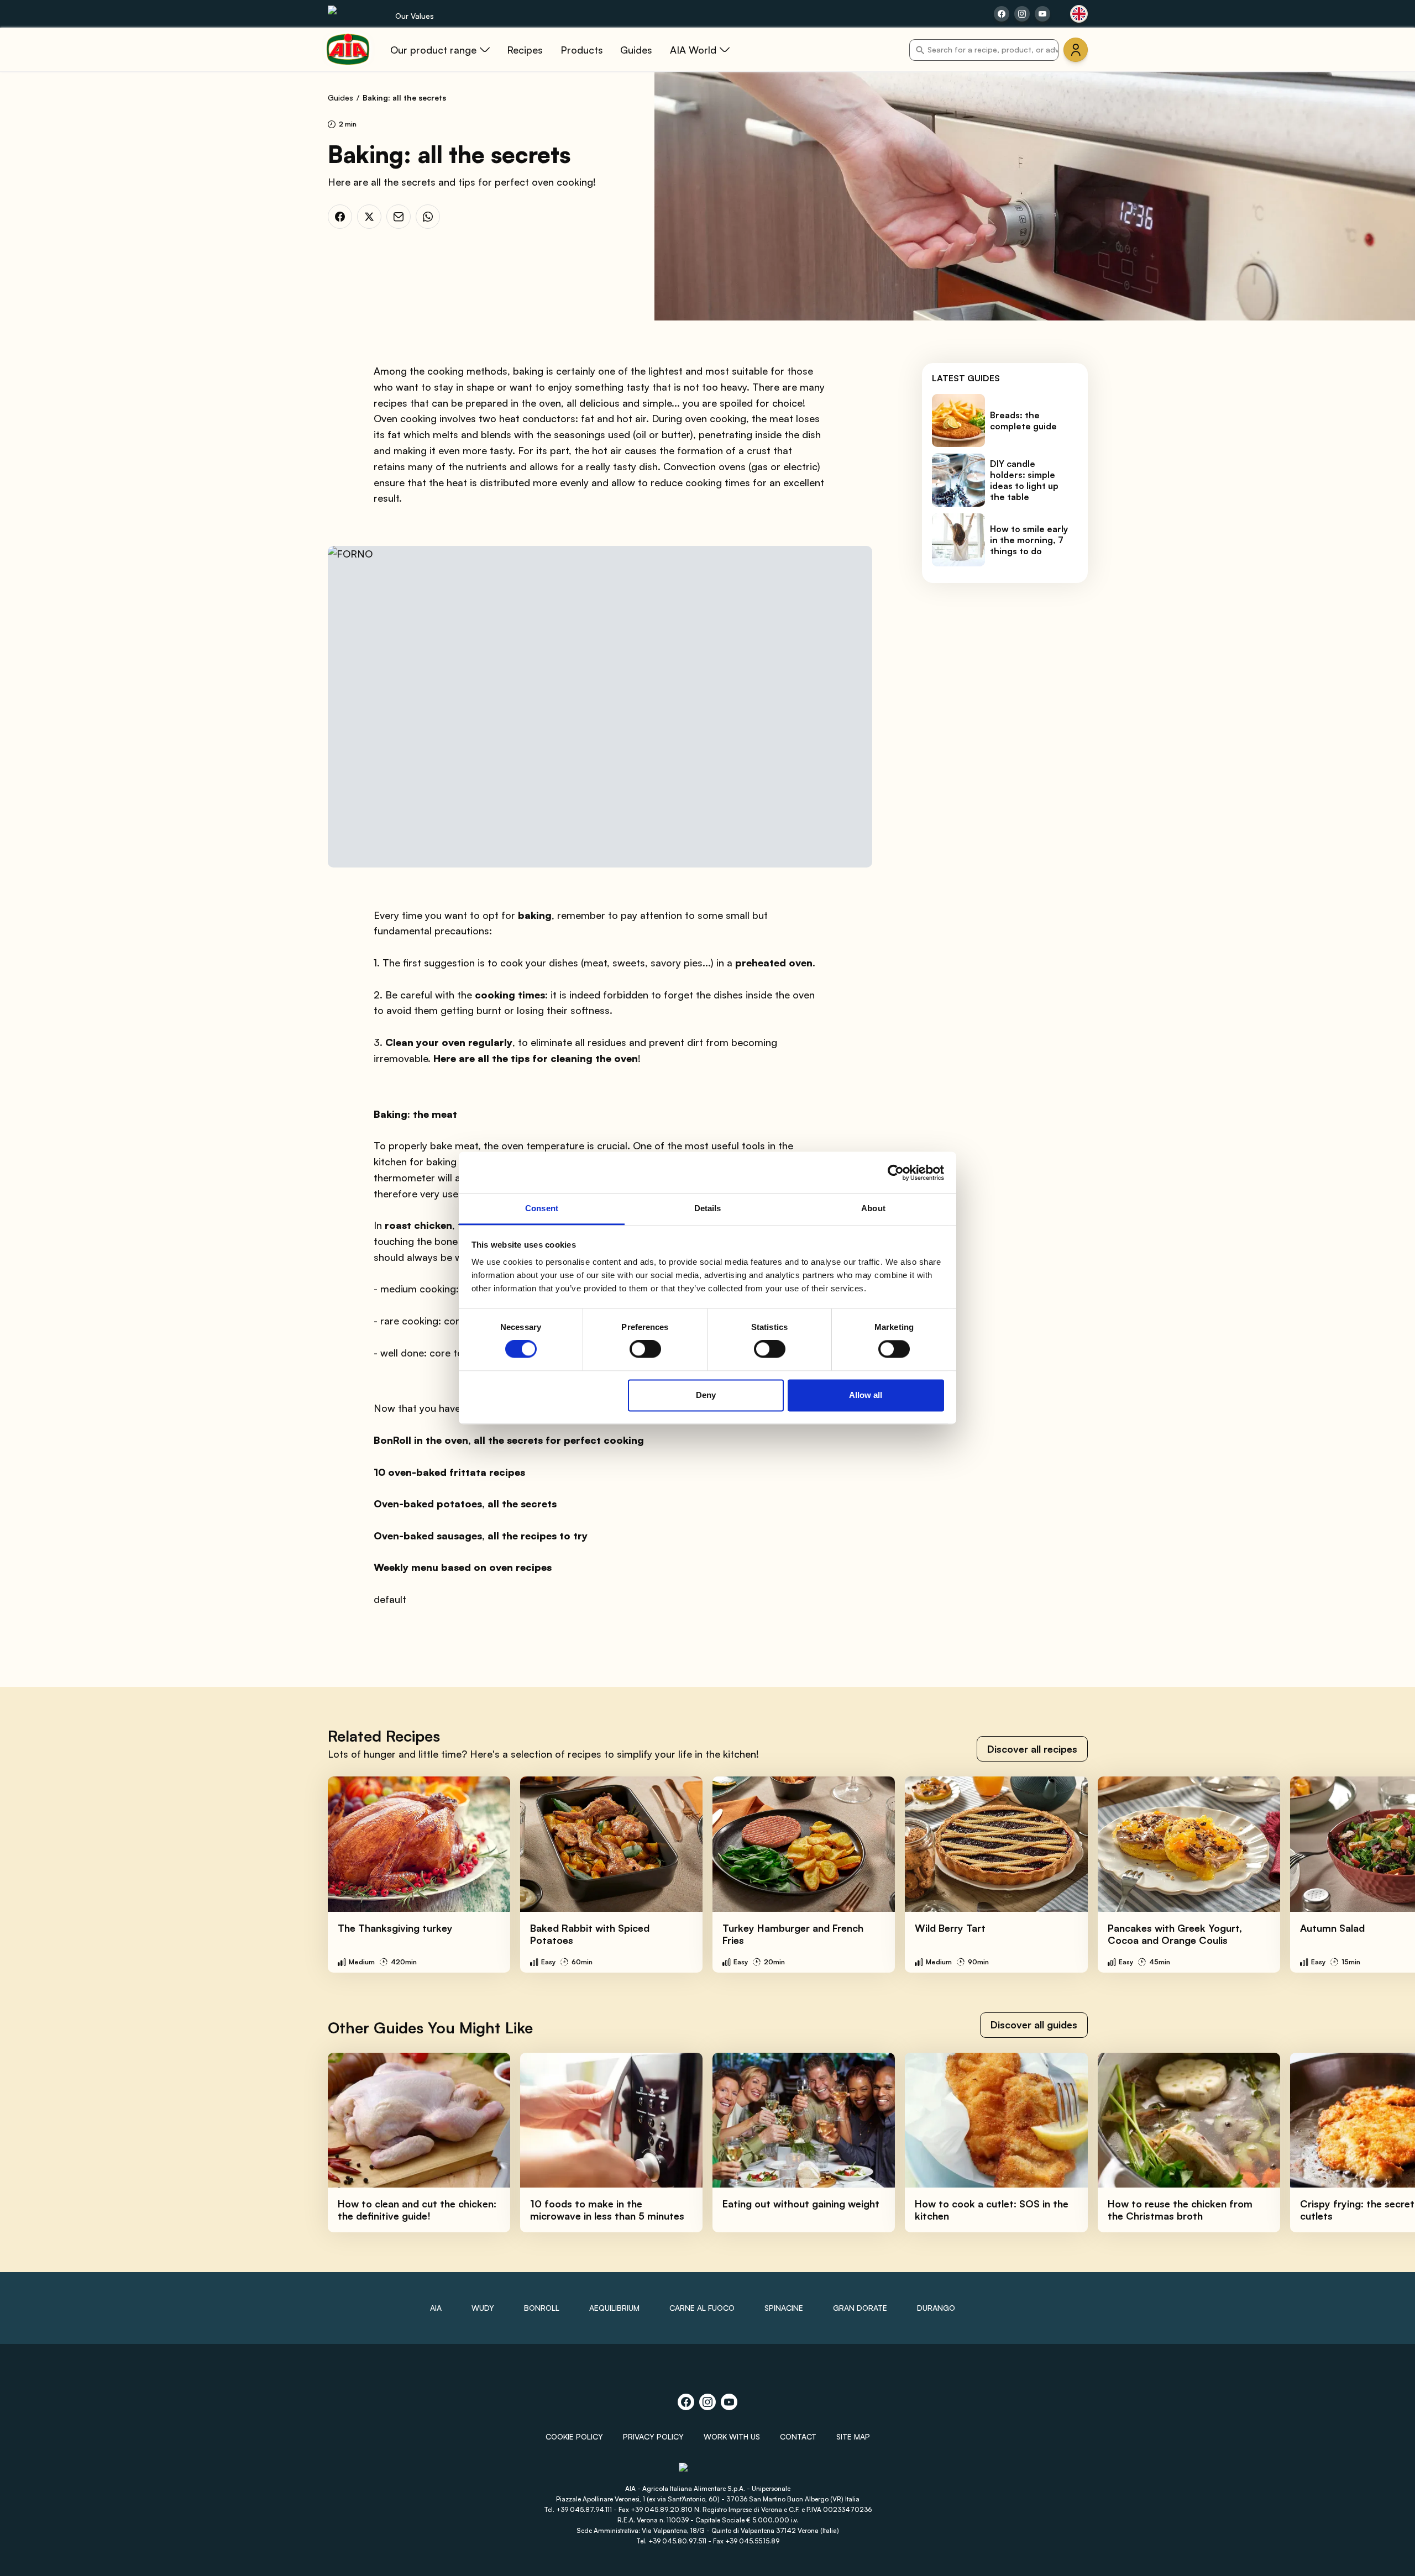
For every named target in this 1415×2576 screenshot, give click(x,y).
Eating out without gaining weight (801, 2204)
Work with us (732, 2436)
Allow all (866, 1395)
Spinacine (784, 2308)
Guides (340, 98)
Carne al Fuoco (702, 2308)
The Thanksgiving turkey (395, 1928)
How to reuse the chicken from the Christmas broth (1180, 2210)
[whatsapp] (428, 217)
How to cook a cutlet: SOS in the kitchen (992, 2210)
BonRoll (542, 2308)
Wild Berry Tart (950, 1928)
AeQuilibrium (614, 2308)
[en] (1079, 14)
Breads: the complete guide (1023, 420)
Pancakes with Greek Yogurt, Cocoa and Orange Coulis (1175, 1934)
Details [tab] (708, 1208)
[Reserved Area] (1076, 50)
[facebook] (340, 217)
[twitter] (369, 217)
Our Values (415, 16)
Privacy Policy (653, 2436)
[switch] (645, 1349)
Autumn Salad (1332, 1928)
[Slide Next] (1382, 1874)
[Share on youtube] (1042, 14)
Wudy (483, 2308)
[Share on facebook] (1002, 14)
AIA (436, 2308)
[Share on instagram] (1022, 14)
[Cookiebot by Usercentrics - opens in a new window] (896, 1173)
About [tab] (873, 1208)
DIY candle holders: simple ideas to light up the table (1024, 480)
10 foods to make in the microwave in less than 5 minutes (607, 2210)
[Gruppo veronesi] (708, 2472)
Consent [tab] (542, 1208)
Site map (853, 2436)
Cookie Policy (574, 2436)
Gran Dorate (860, 2308)
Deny (706, 1395)
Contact (798, 2436)
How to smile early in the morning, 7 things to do (1029, 540)
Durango (936, 2308)
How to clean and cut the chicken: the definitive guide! (417, 2210)
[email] (399, 217)
